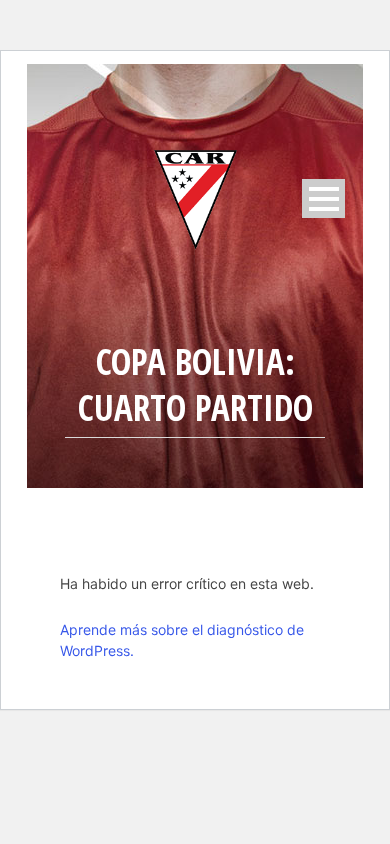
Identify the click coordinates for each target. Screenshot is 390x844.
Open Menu (323, 198)
